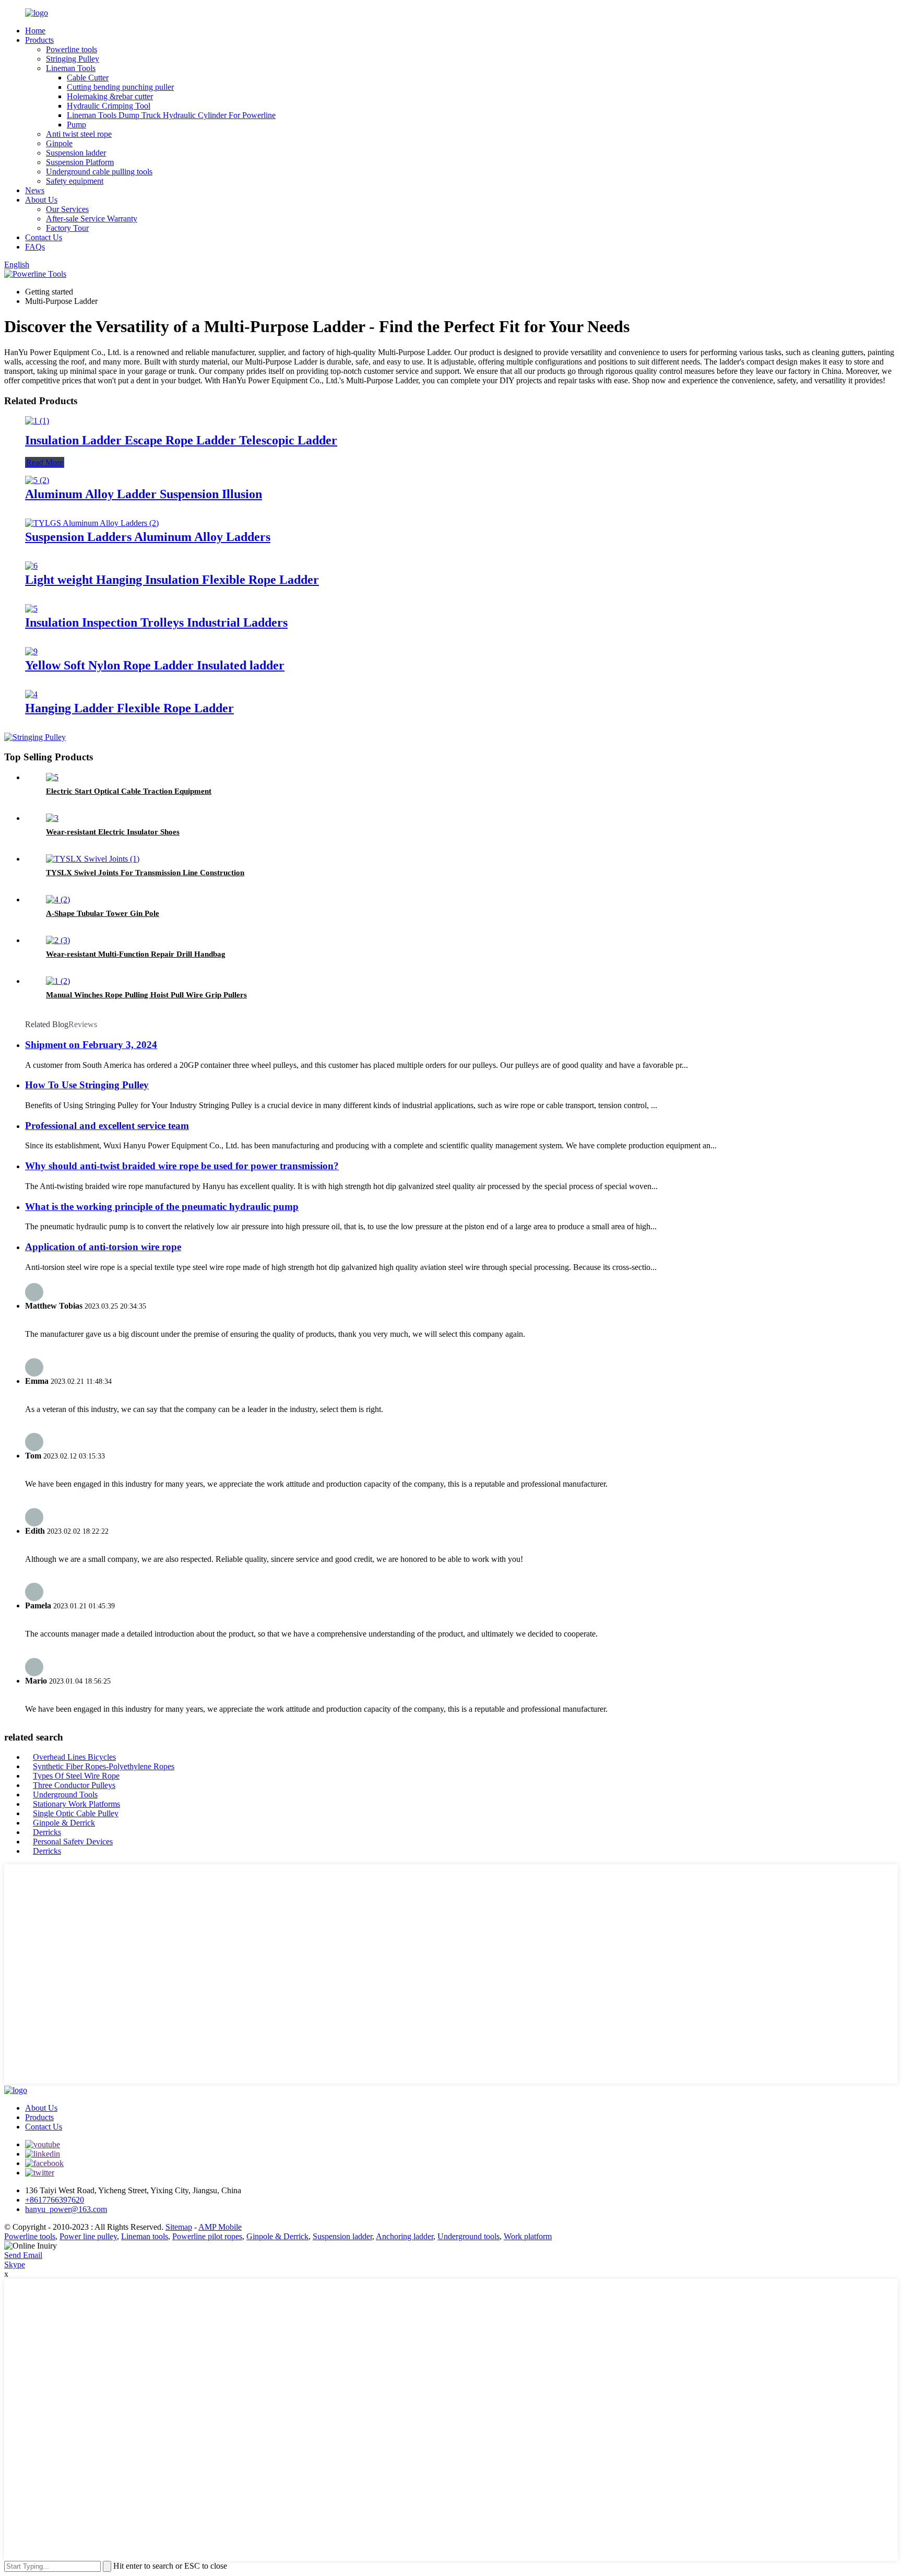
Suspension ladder (76, 153)
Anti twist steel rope (79, 134)
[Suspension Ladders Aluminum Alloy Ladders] (92, 523)
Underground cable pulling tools (99, 172)
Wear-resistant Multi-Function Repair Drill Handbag (136, 954)
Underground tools (468, 2236)
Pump (76, 125)
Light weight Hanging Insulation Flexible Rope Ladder (172, 580)
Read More (45, 462)
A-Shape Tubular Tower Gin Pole (103, 913)
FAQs (35, 247)
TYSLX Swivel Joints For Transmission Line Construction (145, 873)
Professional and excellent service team (107, 1126)
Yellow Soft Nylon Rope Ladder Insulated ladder (155, 665)
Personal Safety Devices (73, 1842)
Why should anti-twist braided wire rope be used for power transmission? (182, 1166)
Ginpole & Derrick (64, 1823)
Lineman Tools (71, 68)
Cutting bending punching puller (120, 87)
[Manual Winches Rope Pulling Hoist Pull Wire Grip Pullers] (58, 981)
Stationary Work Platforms (76, 1804)
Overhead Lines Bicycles (74, 1757)
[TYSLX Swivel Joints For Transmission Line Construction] (93, 859)
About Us (41, 200)
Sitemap (179, 2227)
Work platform (528, 2236)
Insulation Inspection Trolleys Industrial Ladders (156, 622)
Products (39, 40)
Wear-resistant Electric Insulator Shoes (113, 832)
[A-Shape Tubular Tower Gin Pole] (58, 899)
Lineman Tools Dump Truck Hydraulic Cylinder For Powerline (171, 115)
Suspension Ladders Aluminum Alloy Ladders (148, 537)
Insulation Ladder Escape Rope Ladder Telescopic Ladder (181, 440)
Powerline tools (72, 49)
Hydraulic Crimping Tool (109, 106)
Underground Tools (65, 1795)
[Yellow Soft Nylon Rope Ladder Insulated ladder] (31, 651)
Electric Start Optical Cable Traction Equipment (129, 791)
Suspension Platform (80, 162)
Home (35, 31)
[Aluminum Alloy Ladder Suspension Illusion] (37, 480)
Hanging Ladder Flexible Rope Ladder (129, 708)
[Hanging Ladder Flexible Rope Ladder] (31, 694)
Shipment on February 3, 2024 (91, 1045)
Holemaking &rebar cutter (110, 96)
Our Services (67, 209)
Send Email (23, 2255)
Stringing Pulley (73, 59)
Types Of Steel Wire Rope (76, 1776)
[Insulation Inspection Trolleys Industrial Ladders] (31, 609)
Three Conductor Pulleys (74, 1785)
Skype (15, 2265)
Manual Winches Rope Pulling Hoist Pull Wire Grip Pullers (146, 995)
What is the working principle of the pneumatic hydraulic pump (162, 1207)
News (35, 190)
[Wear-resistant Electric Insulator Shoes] (52, 818)
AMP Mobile (220, 2227)
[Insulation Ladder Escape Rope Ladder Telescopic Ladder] (37, 421)
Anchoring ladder (405, 2236)
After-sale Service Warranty (92, 219)
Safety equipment (75, 181)
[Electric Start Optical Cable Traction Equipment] (52, 777)
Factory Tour (67, 228)
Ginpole (59, 143)
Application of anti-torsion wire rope (103, 1247)
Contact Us (44, 237)
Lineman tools (145, 2236)
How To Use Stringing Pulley (87, 1085)
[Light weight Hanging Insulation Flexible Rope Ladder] (31, 566)
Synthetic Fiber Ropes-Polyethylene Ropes (104, 1766)
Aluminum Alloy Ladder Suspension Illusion (144, 494)
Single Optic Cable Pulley (76, 1813)
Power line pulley (88, 2236)
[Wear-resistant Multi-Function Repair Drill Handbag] (58, 940)
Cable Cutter (88, 78)
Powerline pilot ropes (207, 2236)
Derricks (47, 1832)
